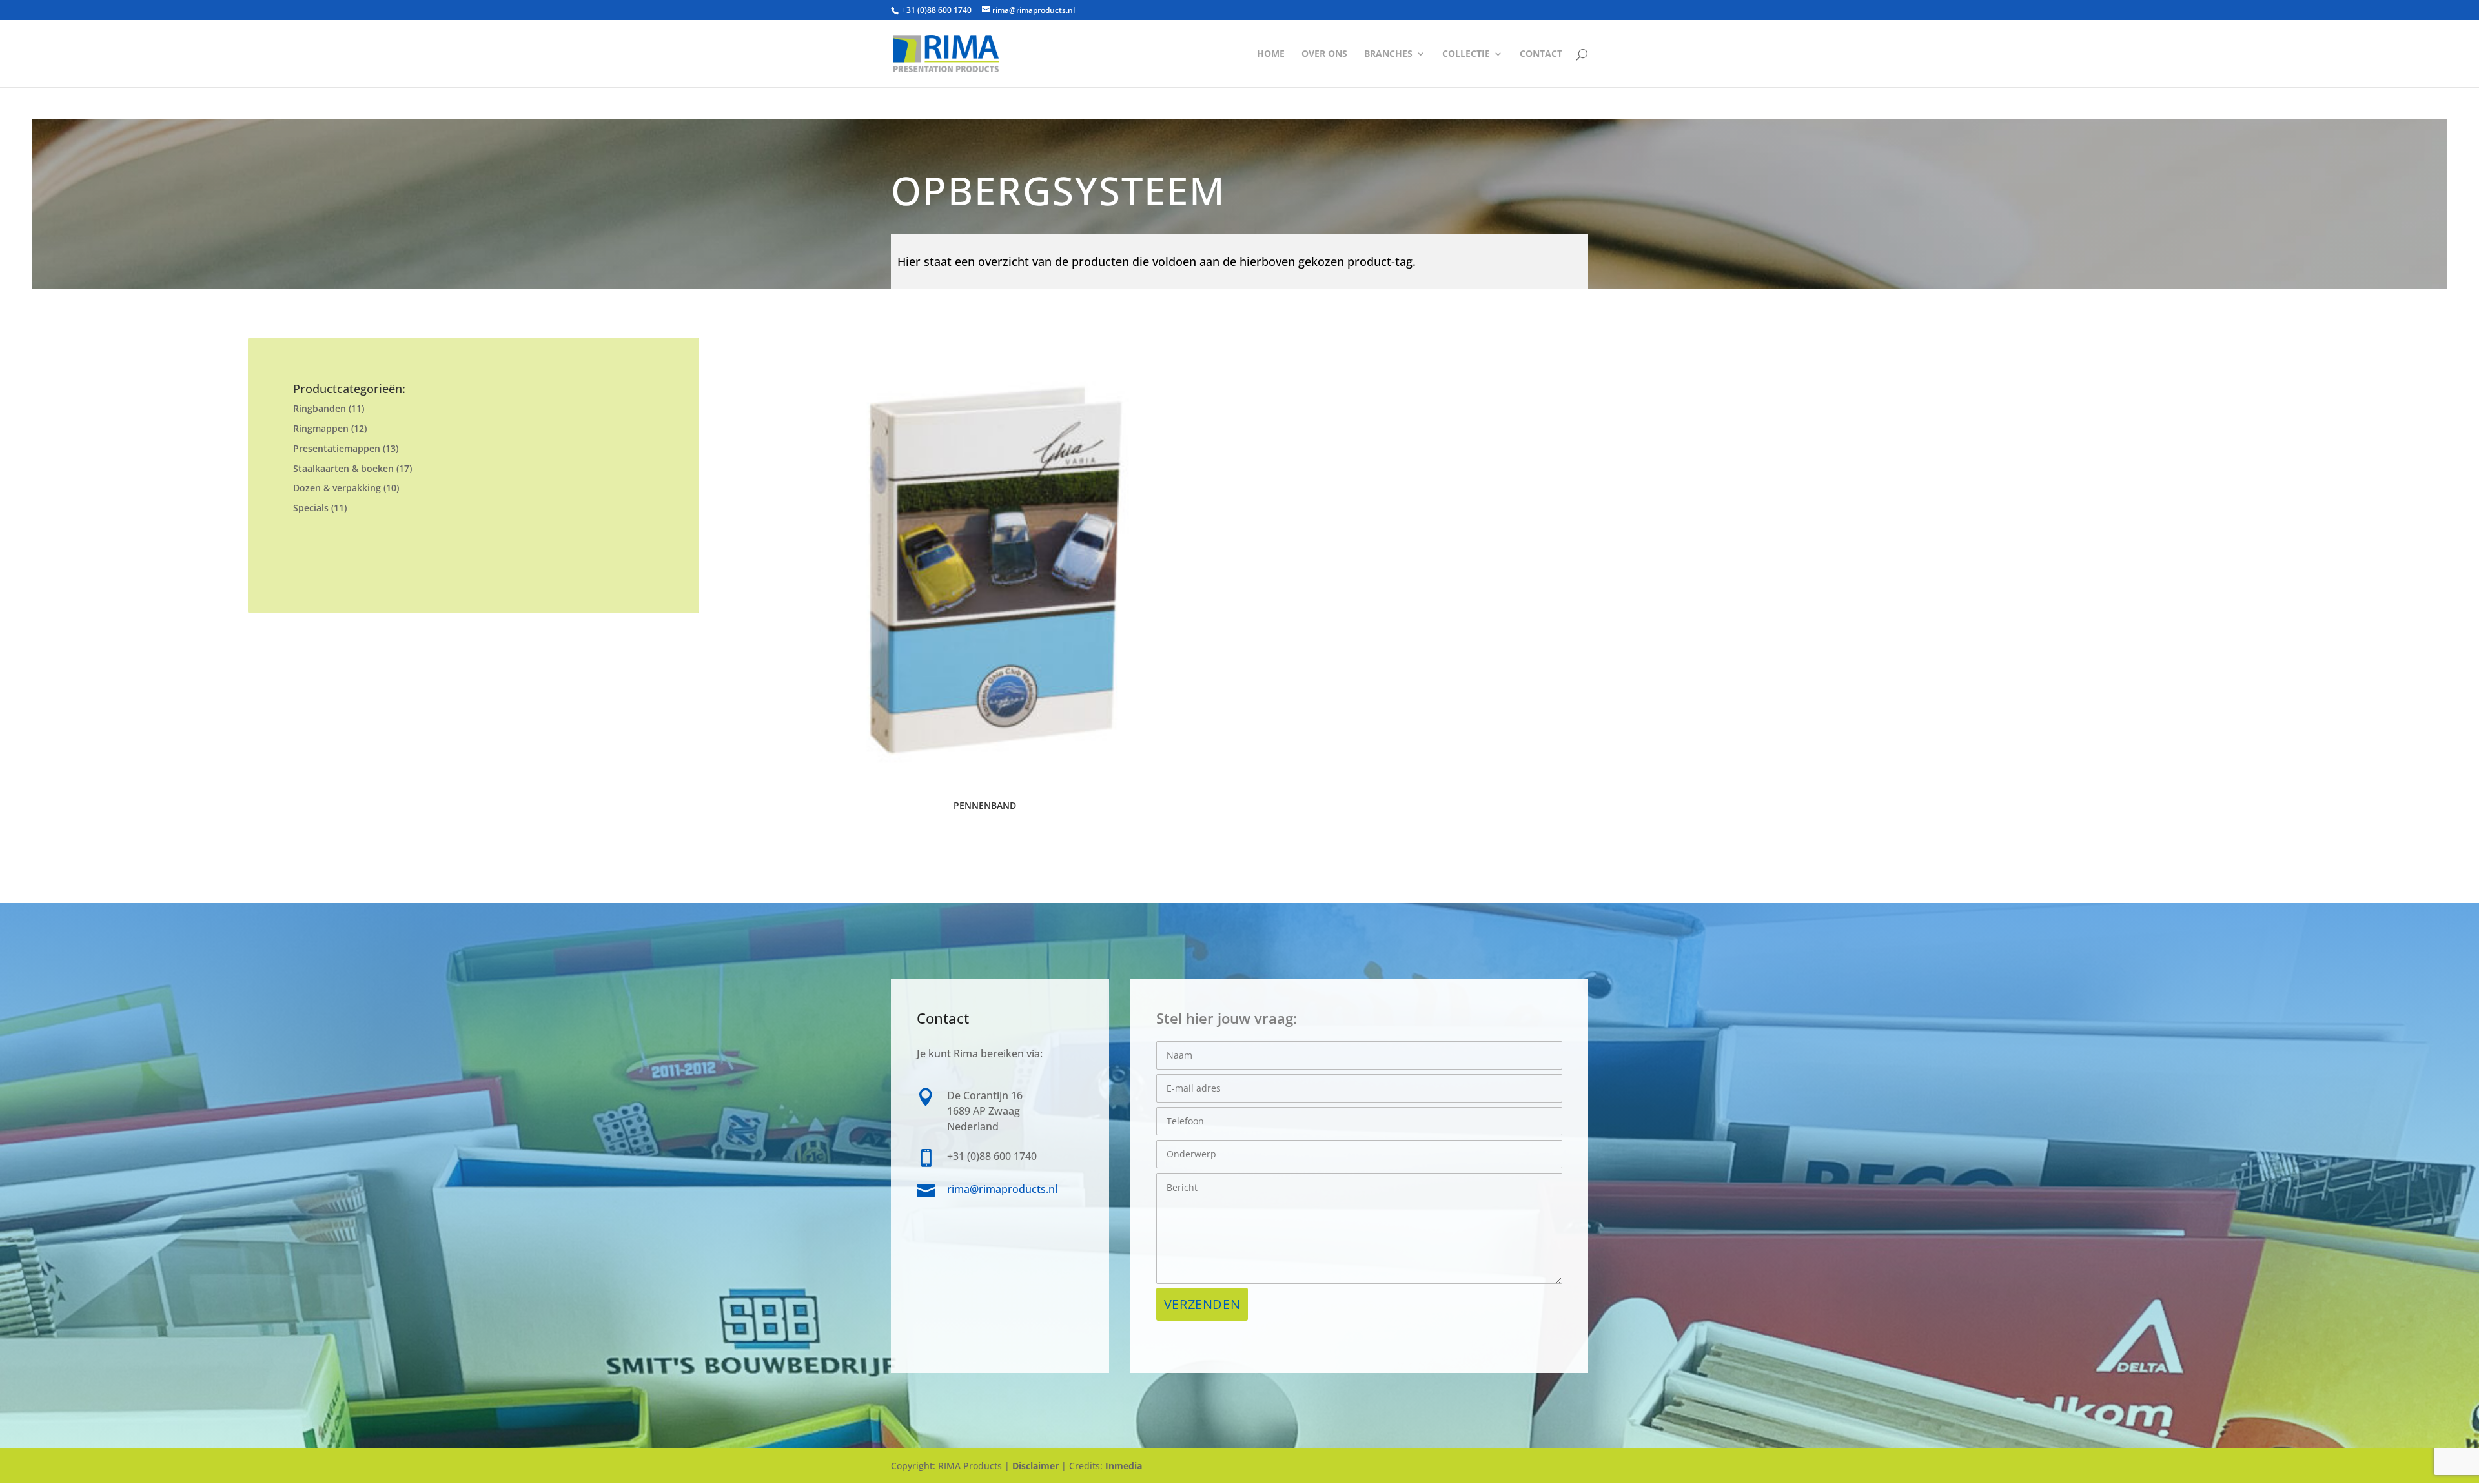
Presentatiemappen (337, 448)
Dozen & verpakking (337, 488)
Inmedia (1124, 1466)
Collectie (1466, 54)
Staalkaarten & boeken (343, 468)
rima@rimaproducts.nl (1002, 1189)
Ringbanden (320, 408)
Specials (311, 508)
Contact (1541, 54)
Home (1271, 54)
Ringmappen (321, 428)
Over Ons (1324, 54)
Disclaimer (1035, 1466)
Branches (1388, 54)
